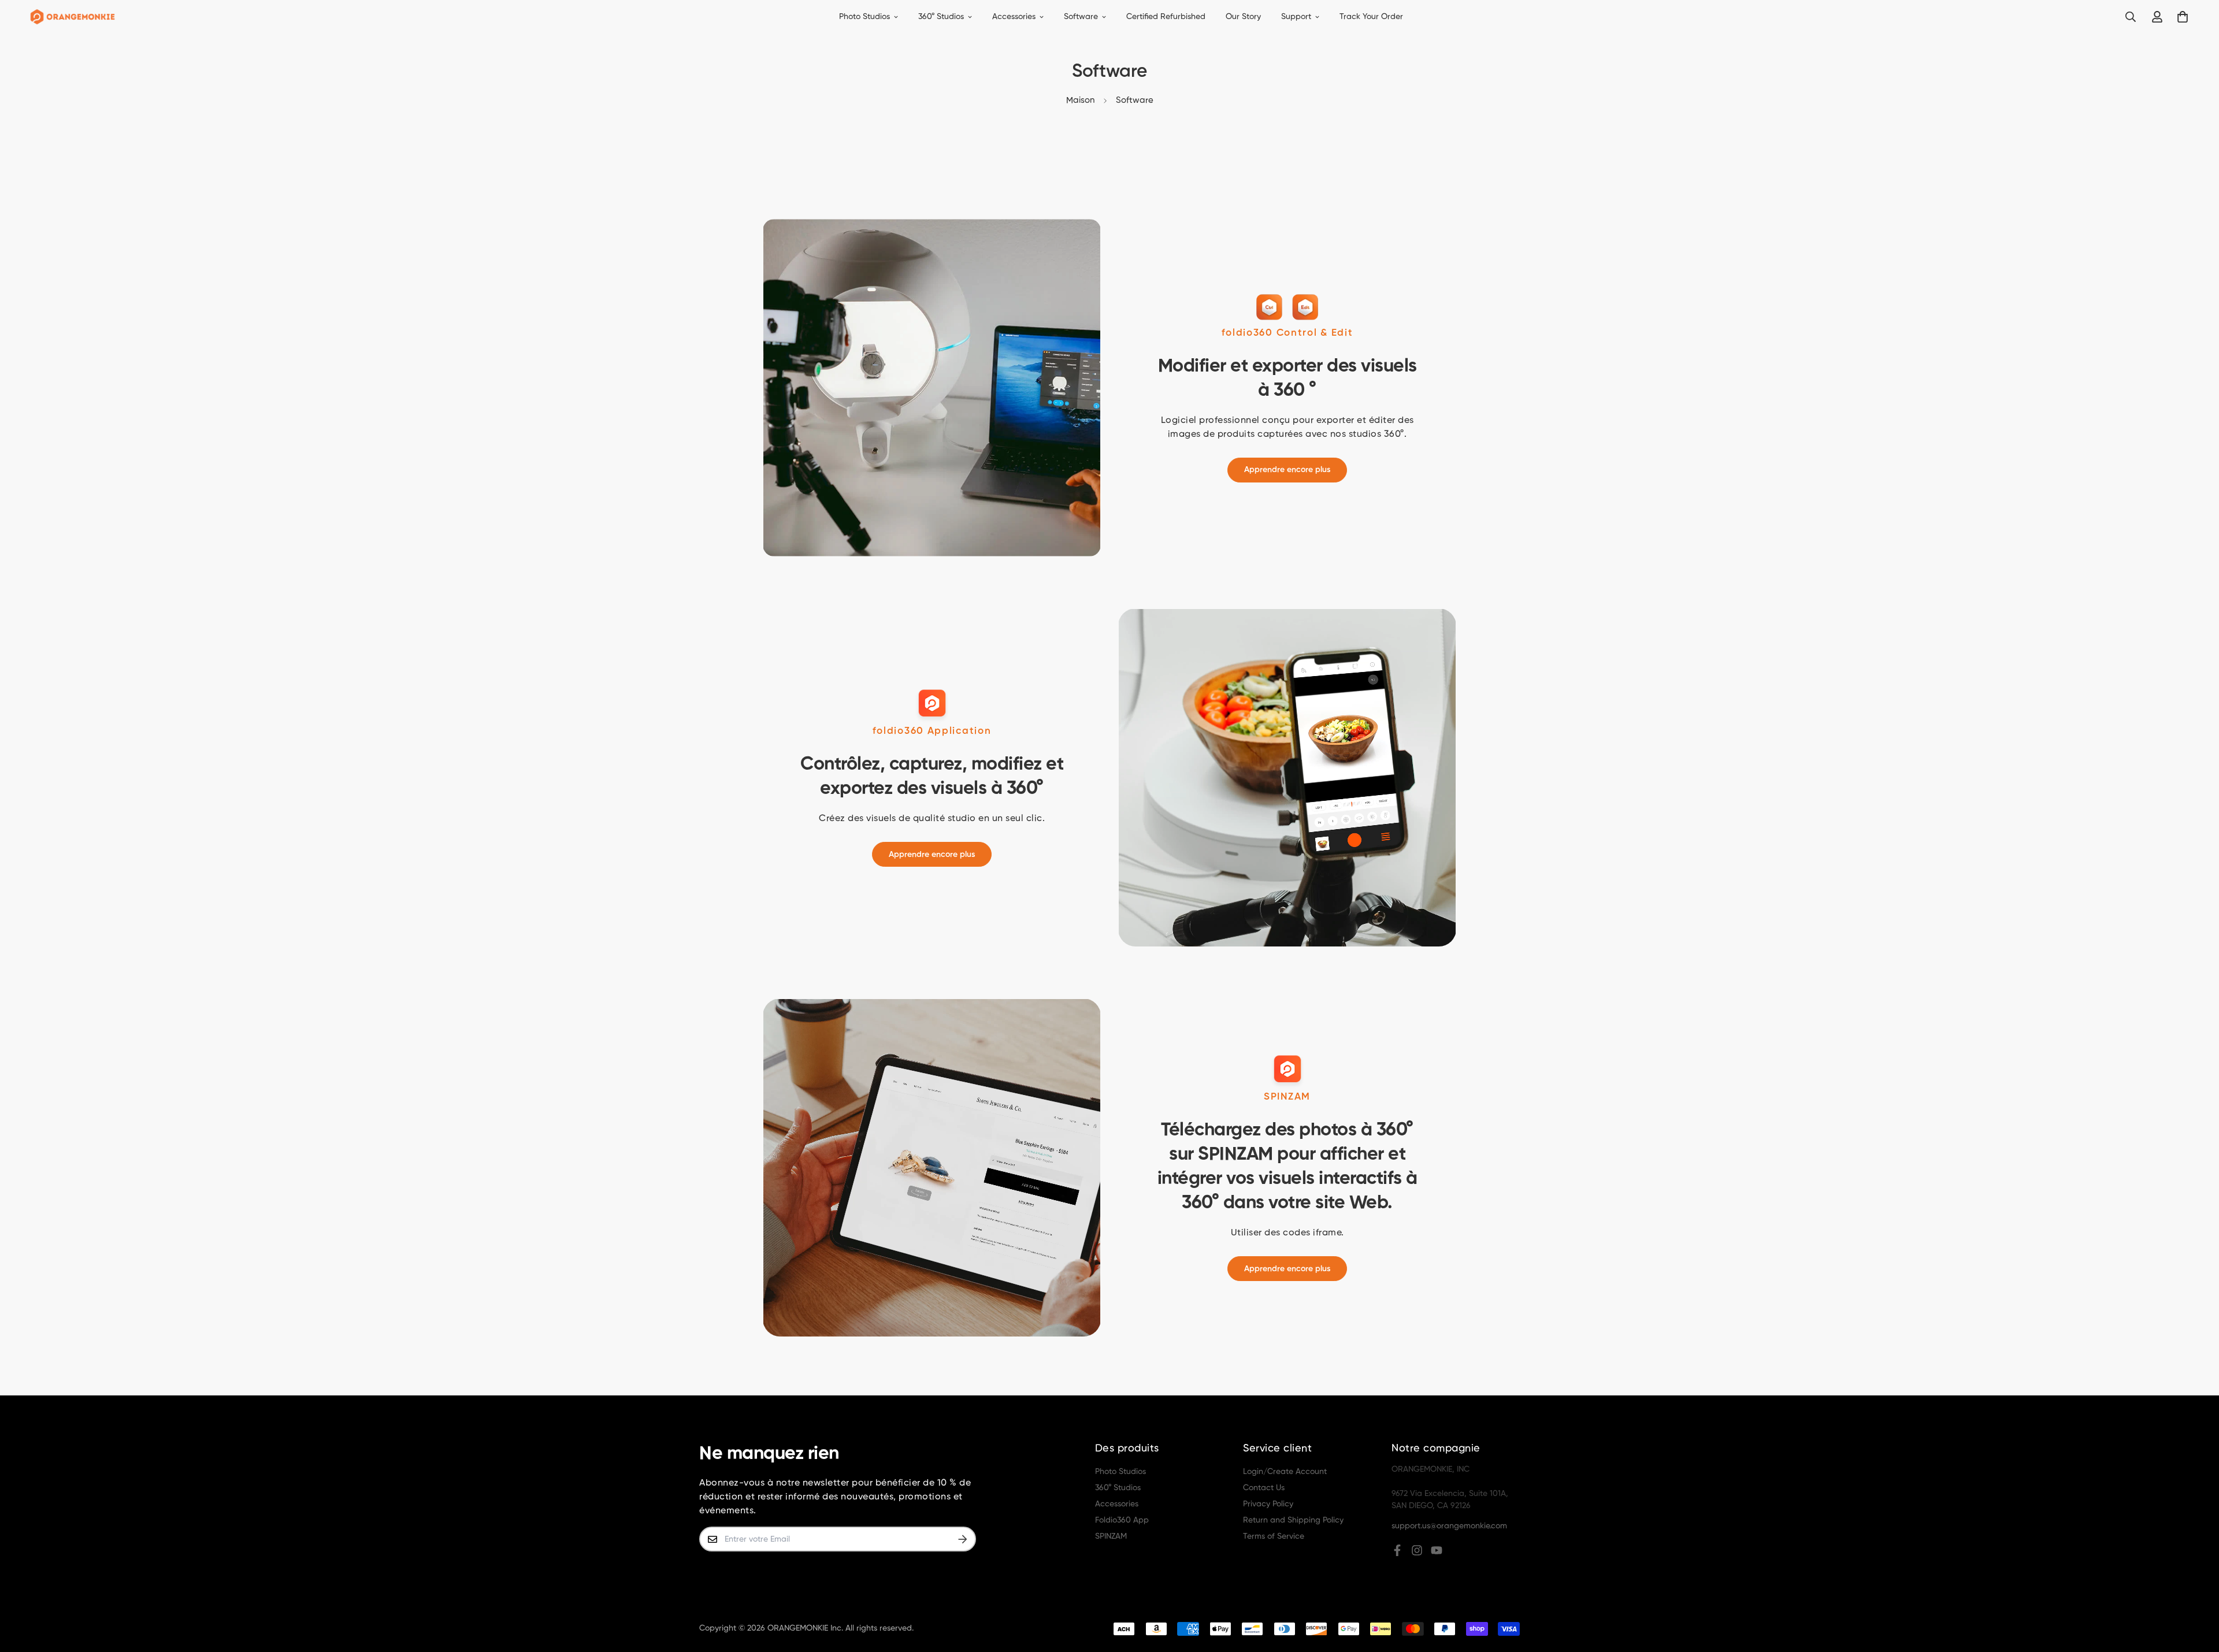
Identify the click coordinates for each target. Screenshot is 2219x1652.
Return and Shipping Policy (1293, 1520)
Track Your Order (1371, 17)
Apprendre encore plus (1287, 470)
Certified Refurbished (1166, 17)
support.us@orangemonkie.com (1449, 1526)
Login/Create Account (1285, 1472)
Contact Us (1264, 1488)
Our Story (1243, 17)
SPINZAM (1111, 1536)
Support (1296, 17)
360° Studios (941, 17)
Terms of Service (1274, 1536)
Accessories (1014, 17)
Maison (1080, 100)
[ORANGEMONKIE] (73, 17)
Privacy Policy (1268, 1504)
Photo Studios (864, 17)
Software (1081, 17)
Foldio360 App (1122, 1520)
